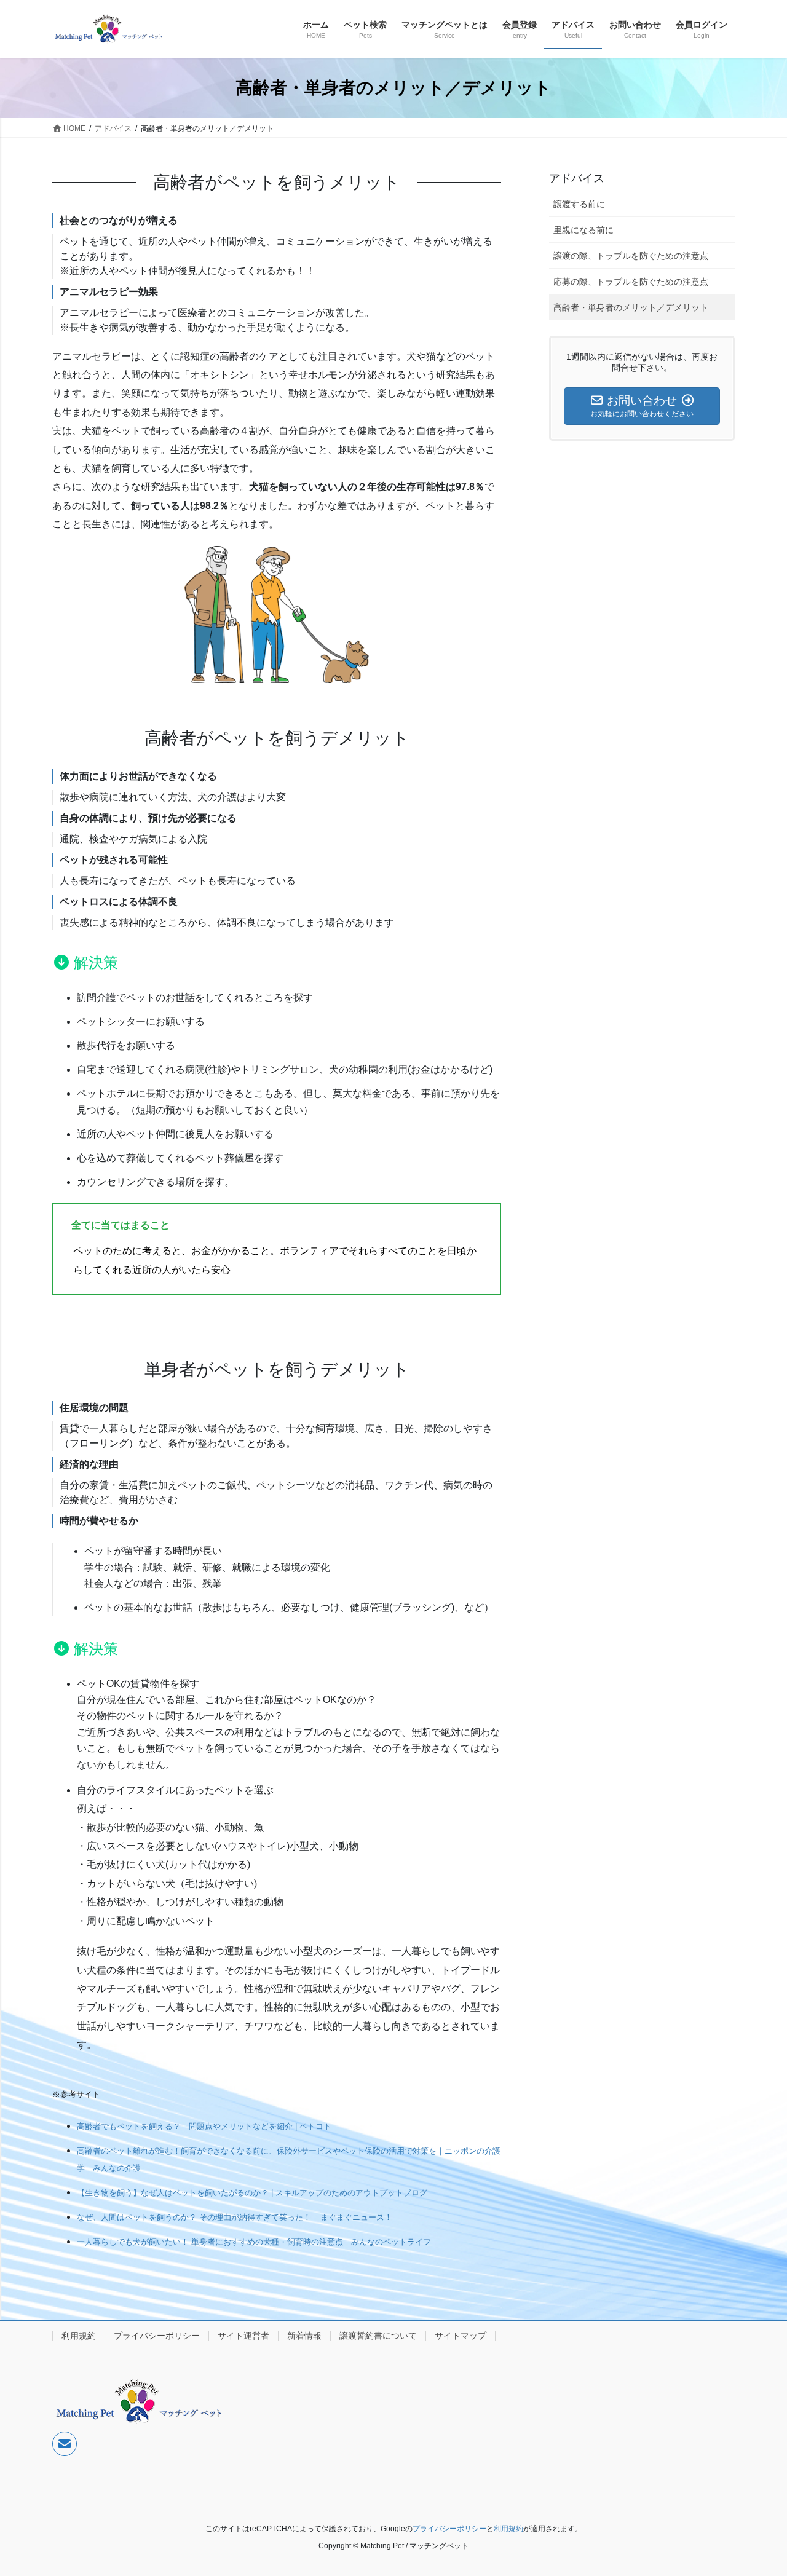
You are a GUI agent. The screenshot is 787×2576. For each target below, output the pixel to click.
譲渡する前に (579, 204)
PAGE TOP (757, 2488)
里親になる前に (583, 230)
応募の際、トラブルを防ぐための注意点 (631, 282)
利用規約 (79, 2336)
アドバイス (577, 178)
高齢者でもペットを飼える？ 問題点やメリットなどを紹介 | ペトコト (204, 2126)
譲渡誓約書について (378, 2336)
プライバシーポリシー (157, 2336)
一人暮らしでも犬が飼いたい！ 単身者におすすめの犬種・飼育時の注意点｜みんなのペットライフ (254, 2242)
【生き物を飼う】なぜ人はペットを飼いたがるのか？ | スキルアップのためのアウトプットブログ (252, 2193)
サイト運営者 (243, 2336)
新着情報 (304, 2336)
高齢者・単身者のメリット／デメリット (631, 307)
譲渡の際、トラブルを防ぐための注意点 (631, 256)
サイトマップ (461, 2336)
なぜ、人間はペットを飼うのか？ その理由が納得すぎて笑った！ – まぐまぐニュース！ (235, 2217)
